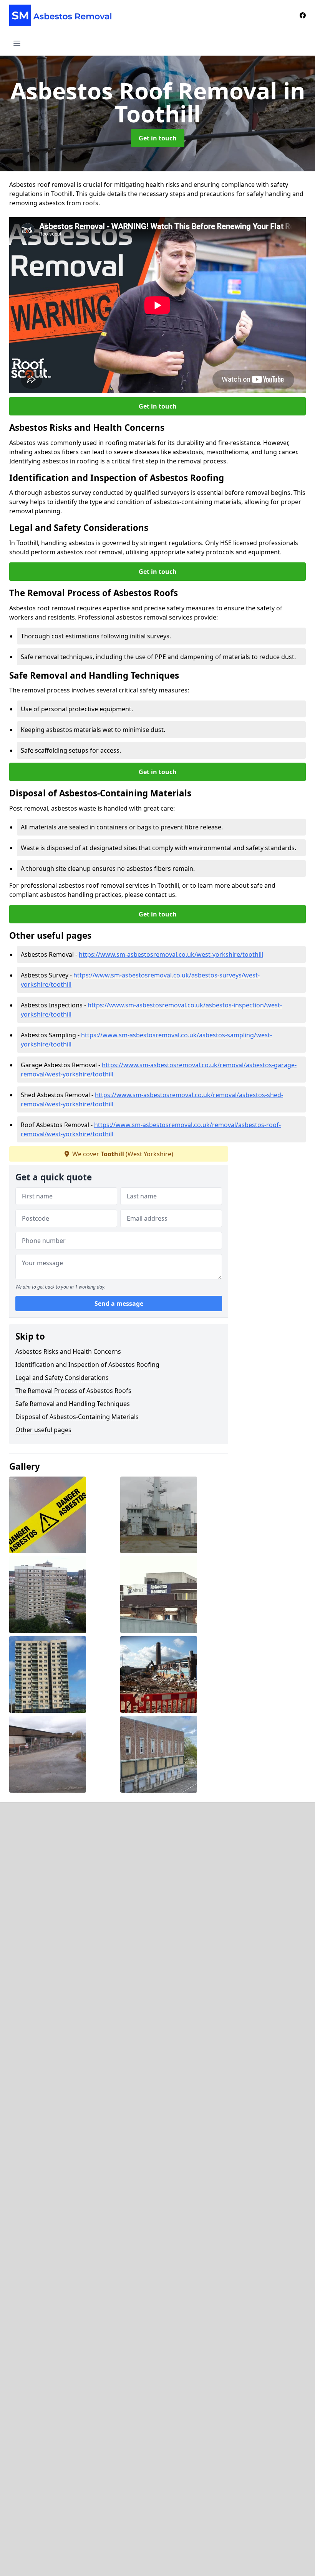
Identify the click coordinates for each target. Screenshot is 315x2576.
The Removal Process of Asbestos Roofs (73, 1391)
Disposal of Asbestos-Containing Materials (77, 1417)
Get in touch (158, 138)
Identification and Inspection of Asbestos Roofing (87, 1365)
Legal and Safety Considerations (62, 1378)
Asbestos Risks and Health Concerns (68, 1351)
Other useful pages (43, 1430)
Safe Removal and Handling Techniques (73, 1404)
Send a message (119, 1304)
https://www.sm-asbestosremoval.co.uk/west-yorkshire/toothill (171, 954)
